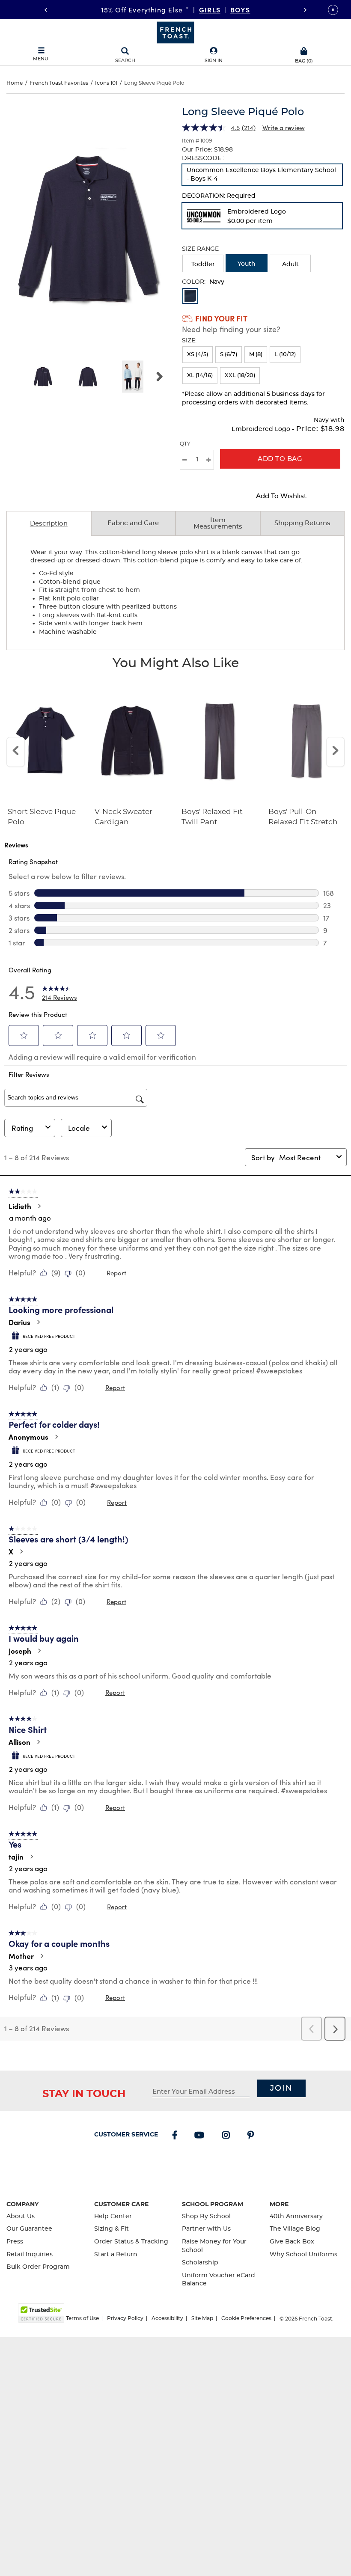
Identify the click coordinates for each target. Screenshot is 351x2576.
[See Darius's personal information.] (38, 1322)
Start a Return (116, 2255)
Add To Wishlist (281, 496)
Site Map (202, 2318)
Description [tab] (49, 524)
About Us (21, 2216)
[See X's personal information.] (21, 1551)
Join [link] (281, 2089)
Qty (185, 444)
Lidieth (20, 1206)
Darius (19, 1322)
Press (15, 2242)
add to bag (280, 459)
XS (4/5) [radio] (198, 355)
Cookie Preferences (246, 2318)
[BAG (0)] (304, 50)
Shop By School (206, 2216)
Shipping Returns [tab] (302, 523)
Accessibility (167, 2318)
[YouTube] (201, 2136)
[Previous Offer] (46, 10)
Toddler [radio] (203, 264)
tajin (16, 1857)
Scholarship (200, 2263)
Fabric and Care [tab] (133, 523)
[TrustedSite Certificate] (41, 2313)
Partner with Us (206, 2229)
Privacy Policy (125, 2318)
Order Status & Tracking (131, 2242)
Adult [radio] (290, 264)
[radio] (262, 175)
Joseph (20, 1651)
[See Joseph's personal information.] (39, 1651)
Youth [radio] (247, 264)
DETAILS (250, 9)
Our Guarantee (29, 2229)
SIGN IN (214, 61)
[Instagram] (228, 2136)
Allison (19, 1742)
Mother (21, 1956)
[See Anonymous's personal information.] (56, 1437)
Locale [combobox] (79, 1128)
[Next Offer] (305, 10)
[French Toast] (175, 32)
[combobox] (306, 1157)
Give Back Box (292, 2242)
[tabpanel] (175, 593)
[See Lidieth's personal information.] (39, 1206)
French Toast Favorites (59, 83)
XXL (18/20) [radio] (240, 376)
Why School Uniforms (303, 2255)
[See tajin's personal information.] (31, 1857)
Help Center (113, 2216)
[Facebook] (176, 2136)
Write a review (284, 128)
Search (125, 61)
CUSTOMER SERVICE (126, 2135)
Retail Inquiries (30, 2255)
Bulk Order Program (38, 2267)
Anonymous (28, 1437)
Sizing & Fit (112, 2229)
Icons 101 (106, 83)
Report (116, 1273)
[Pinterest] (252, 2136)
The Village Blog (295, 2229)
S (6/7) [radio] (229, 355)
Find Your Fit (221, 318)
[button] (214, 55)
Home (15, 83)
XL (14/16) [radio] (200, 376)
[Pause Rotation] (333, 10)
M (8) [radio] (256, 355)
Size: (189, 341)
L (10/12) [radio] (285, 355)
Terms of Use (82, 2318)
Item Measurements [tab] (218, 523)
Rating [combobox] (22, 1128)
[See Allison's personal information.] (38, 1742)
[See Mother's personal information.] (42, 1956)
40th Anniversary (296, 2216)
